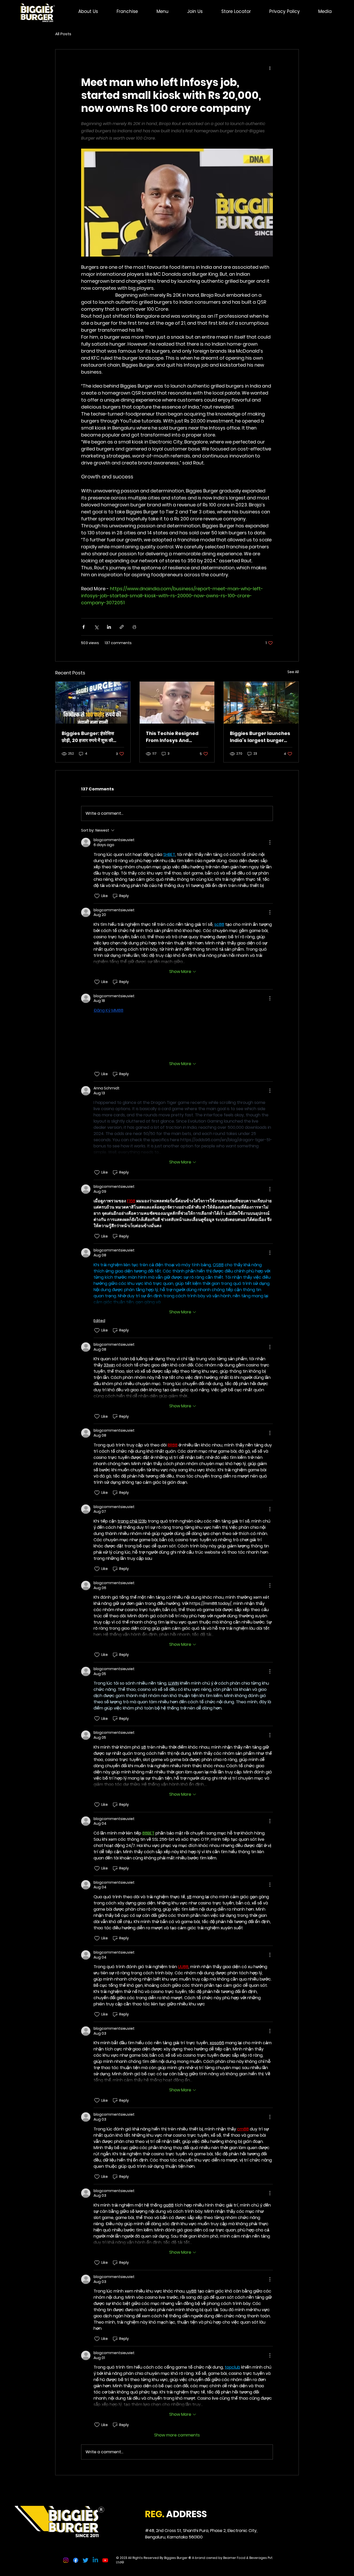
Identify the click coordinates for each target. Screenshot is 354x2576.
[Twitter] (86, 2560)
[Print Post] (134, 627)
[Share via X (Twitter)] (96, 627)
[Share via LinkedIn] (109, 627)
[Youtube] (105, 2560)
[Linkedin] (95, 2560)
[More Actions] (270, 842)
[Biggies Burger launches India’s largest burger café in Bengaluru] (261, 703)
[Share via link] (122, 627)
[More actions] (270, 68)
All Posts (63, 34)
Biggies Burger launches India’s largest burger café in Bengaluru (260, 737)
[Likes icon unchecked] (97, 896)
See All (293, 672)
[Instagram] (66, 2560)
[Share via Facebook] (84, 627)
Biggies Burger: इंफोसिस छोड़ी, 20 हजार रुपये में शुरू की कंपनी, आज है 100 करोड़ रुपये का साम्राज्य (90, 737)
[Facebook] (76, 2560)
